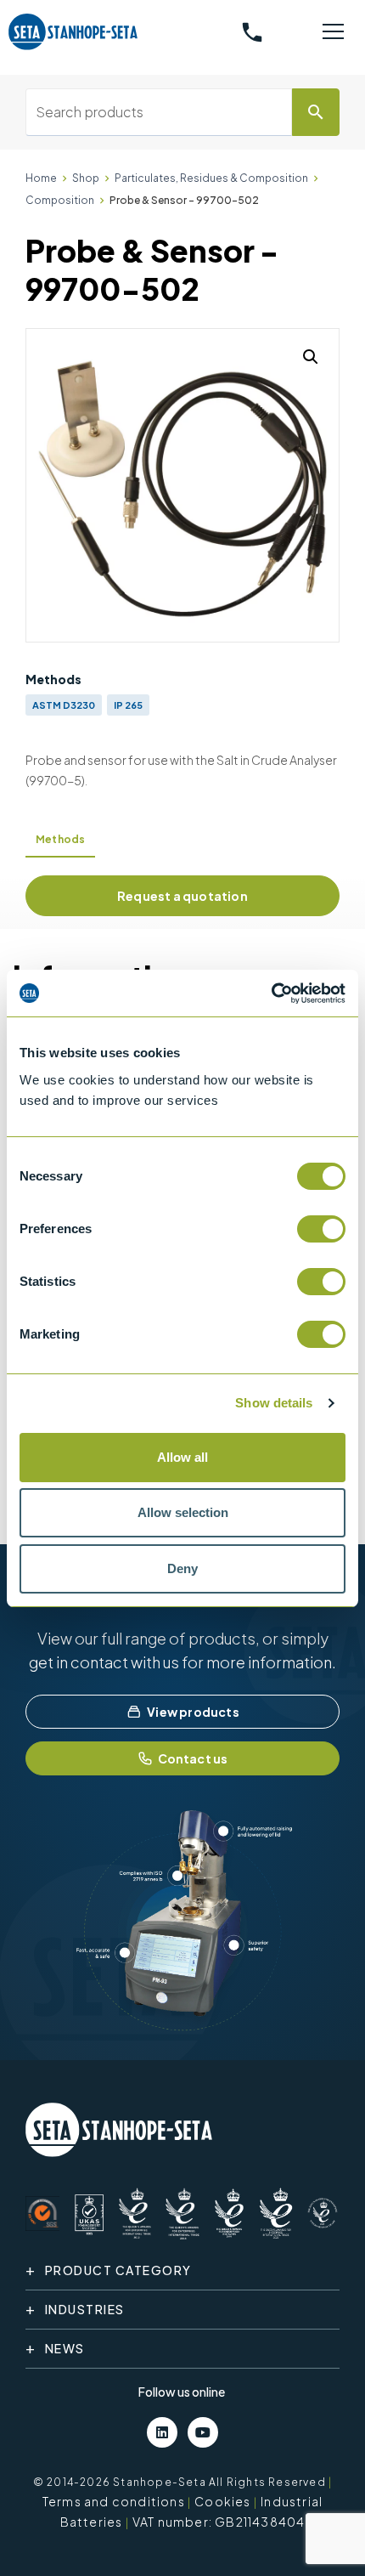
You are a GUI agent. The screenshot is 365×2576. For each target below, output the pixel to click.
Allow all (182, 1457)
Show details (274, 1403)
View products (193, 1712)
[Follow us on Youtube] (203, 2432)
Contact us (193, 1758)
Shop (86, 178)
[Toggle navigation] (333, 32)
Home (41, 178)
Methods (60, 839)
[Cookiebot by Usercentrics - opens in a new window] (271, 994)
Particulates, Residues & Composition (211, 178)
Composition (60, 200)
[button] (311, 357)
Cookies (222, 2501)
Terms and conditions (114, 2501)
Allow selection (183, 1512)
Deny (182, 1568)
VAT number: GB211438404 (219, 2522)
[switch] (321, 1229)
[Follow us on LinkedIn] (162, 2432)
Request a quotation (182, 896)
